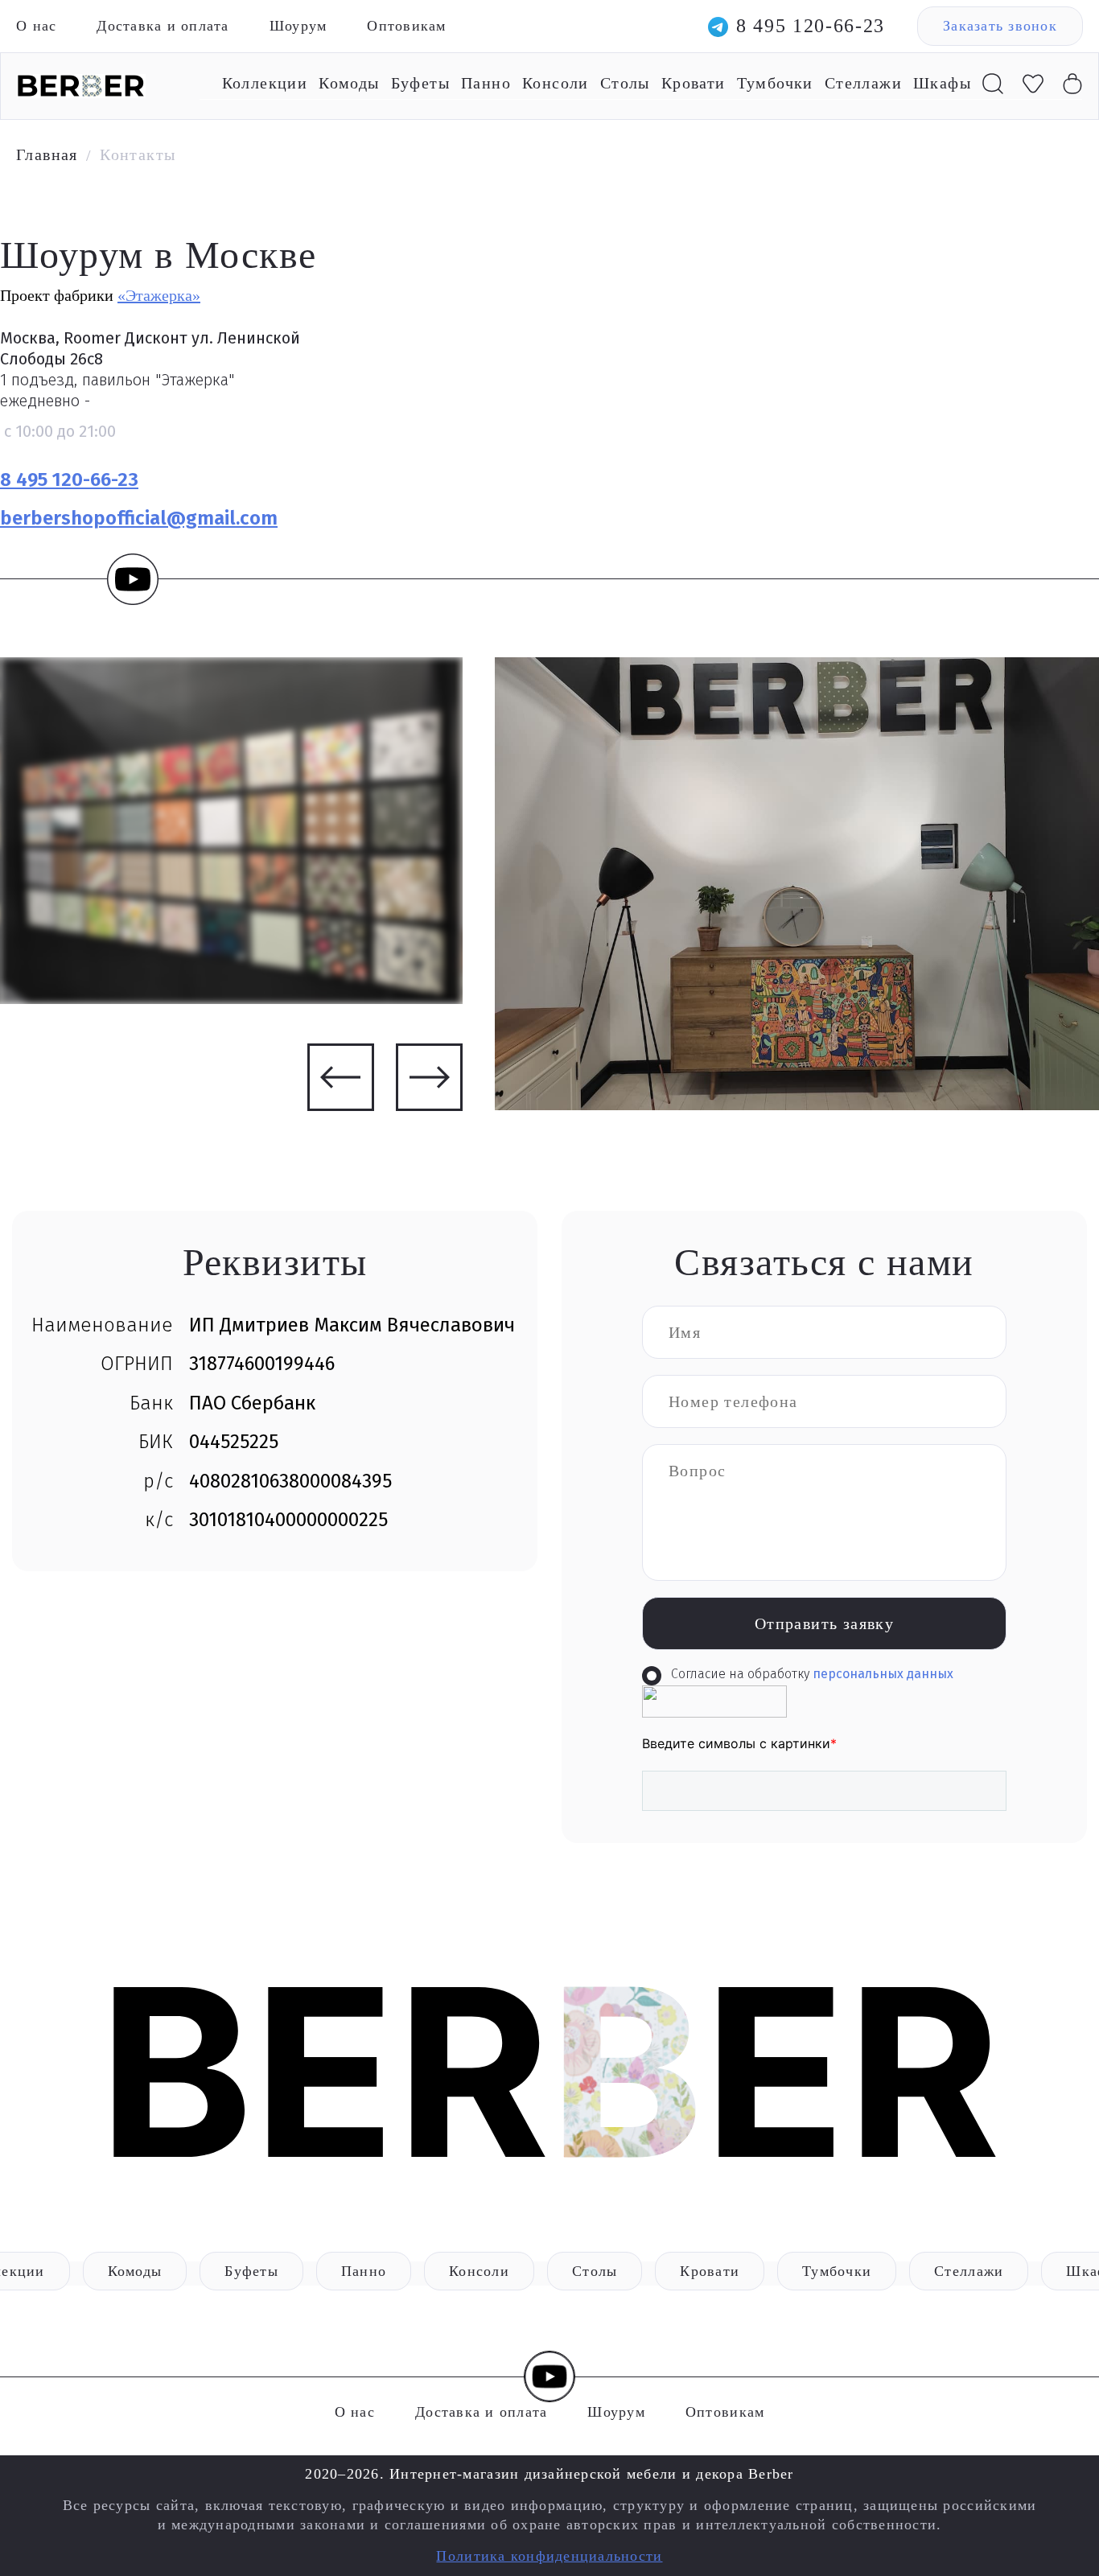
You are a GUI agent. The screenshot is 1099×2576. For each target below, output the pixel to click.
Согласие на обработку (812, 1674)
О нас (36, 26)
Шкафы (942, 83)
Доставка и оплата (163, 26)
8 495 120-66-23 (811, 26)
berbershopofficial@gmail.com (139, 518)
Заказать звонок (1000, 26)
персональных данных (883, 1674)
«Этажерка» (159, 295)
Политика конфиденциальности (549, 2556)
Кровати (694, 83)
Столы (625, 83)
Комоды (349, 83)
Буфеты (420, 83)
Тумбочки (775, 83)
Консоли (556, 83)
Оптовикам (406, 26)
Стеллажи (863, 83)
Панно (486, 83)
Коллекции (265, 83)
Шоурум (298, 26)
